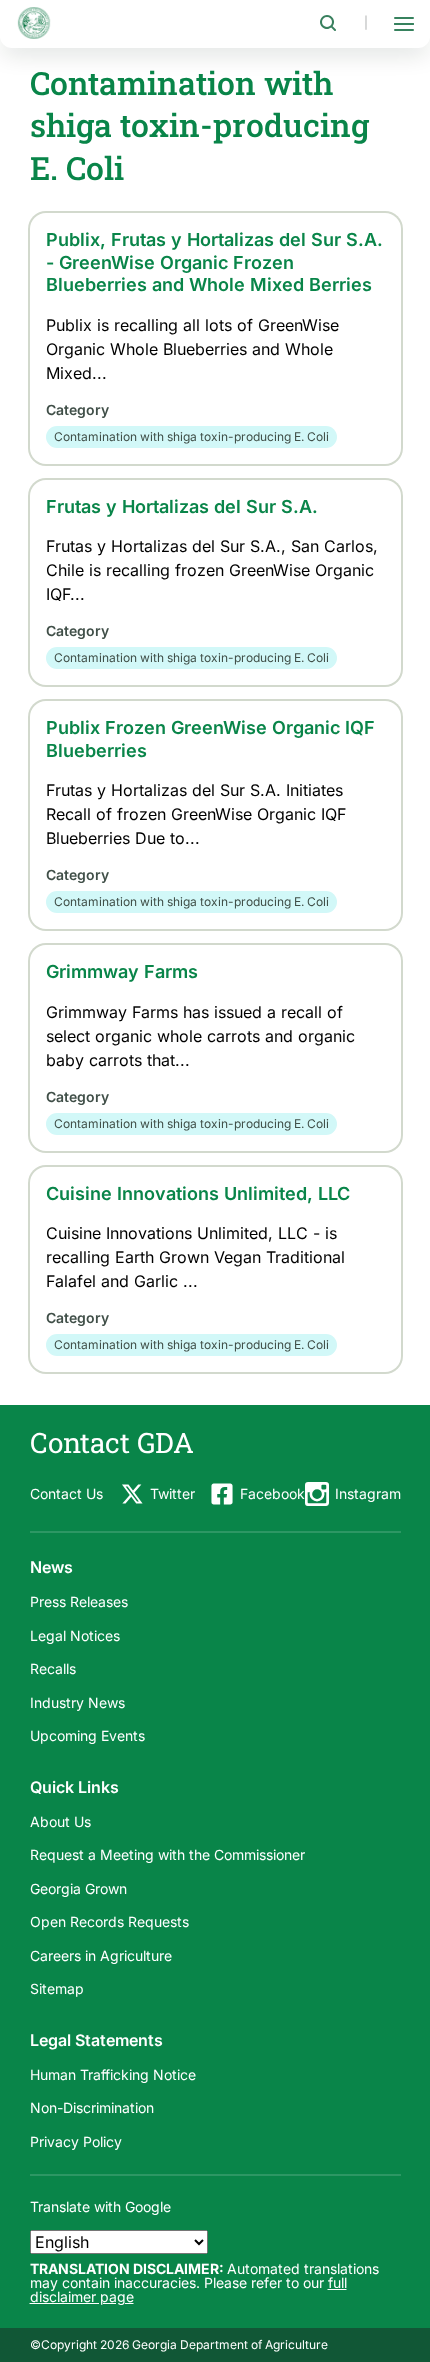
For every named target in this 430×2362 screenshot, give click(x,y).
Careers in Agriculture (101, 1955)
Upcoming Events (87, 1735)
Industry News (77, 1702)
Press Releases (79, 1601)
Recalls (53, 1668)
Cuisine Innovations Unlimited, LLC (198, 1193)
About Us (60, 1821)
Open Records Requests (109, 1921)
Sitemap (57, 1988)
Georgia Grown (78, 1888)
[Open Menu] (404, 23)
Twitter (172, 1493)
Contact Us (66, 1493)
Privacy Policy (76, 2141)
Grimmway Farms (122, 971)
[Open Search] (328, 23)
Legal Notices (75, 1635)
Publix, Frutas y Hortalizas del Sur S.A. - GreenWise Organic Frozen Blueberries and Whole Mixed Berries (214, 262)
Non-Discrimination (92, 2107)
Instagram (368, 1493)
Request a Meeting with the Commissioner (167, 1854)
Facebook (272, 1493)
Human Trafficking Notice (113, 2074)
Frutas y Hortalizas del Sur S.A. (182, 506)
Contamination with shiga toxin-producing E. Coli (191, 436)
